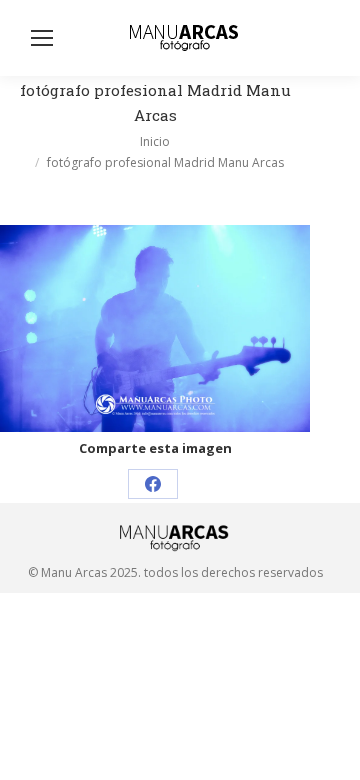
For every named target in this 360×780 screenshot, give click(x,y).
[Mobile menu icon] (42, 38)
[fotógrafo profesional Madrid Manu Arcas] (155, 328)
